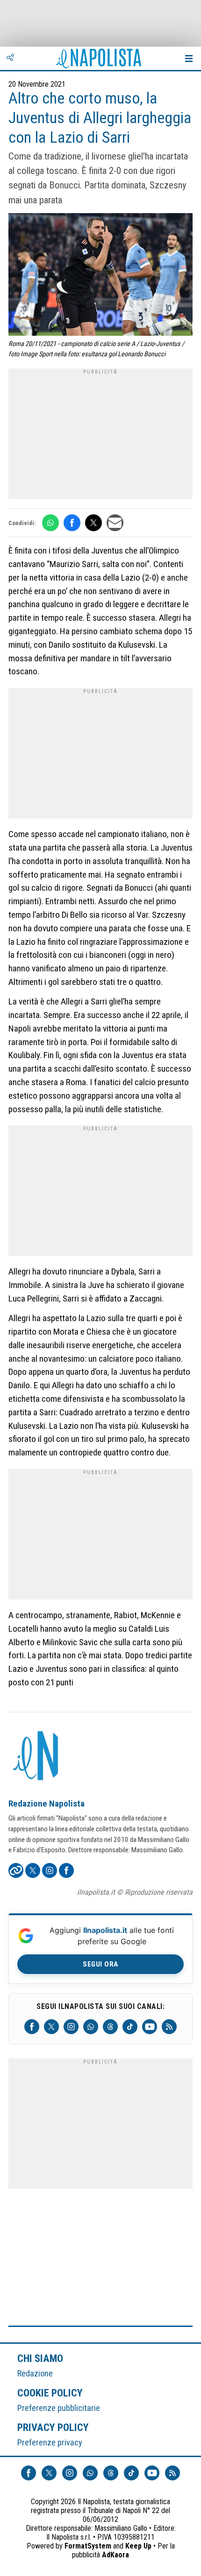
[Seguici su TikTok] (130, 2027)
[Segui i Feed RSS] (169, 2027)
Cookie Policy (50, 2393)
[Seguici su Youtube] (150, 2027)
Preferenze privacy (50, 2442)
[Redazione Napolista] (36, 1757)
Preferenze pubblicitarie (59, 2408)
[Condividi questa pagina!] (10, 58)
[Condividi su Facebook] (72, 523)
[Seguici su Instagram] (71, 2027)
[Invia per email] (115, 523)
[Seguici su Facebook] (32, 2027)
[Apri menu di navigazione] (189, 58)
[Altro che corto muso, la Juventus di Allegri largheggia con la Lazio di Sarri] (100, 276)
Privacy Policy (53, 2427)
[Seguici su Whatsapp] (91, 2027)
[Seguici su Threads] (110, 2027)
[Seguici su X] (51, 2027)
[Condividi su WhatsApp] (50, 523)
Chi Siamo (40, 2358)
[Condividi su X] (93, 523)
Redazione (35, 2373)
